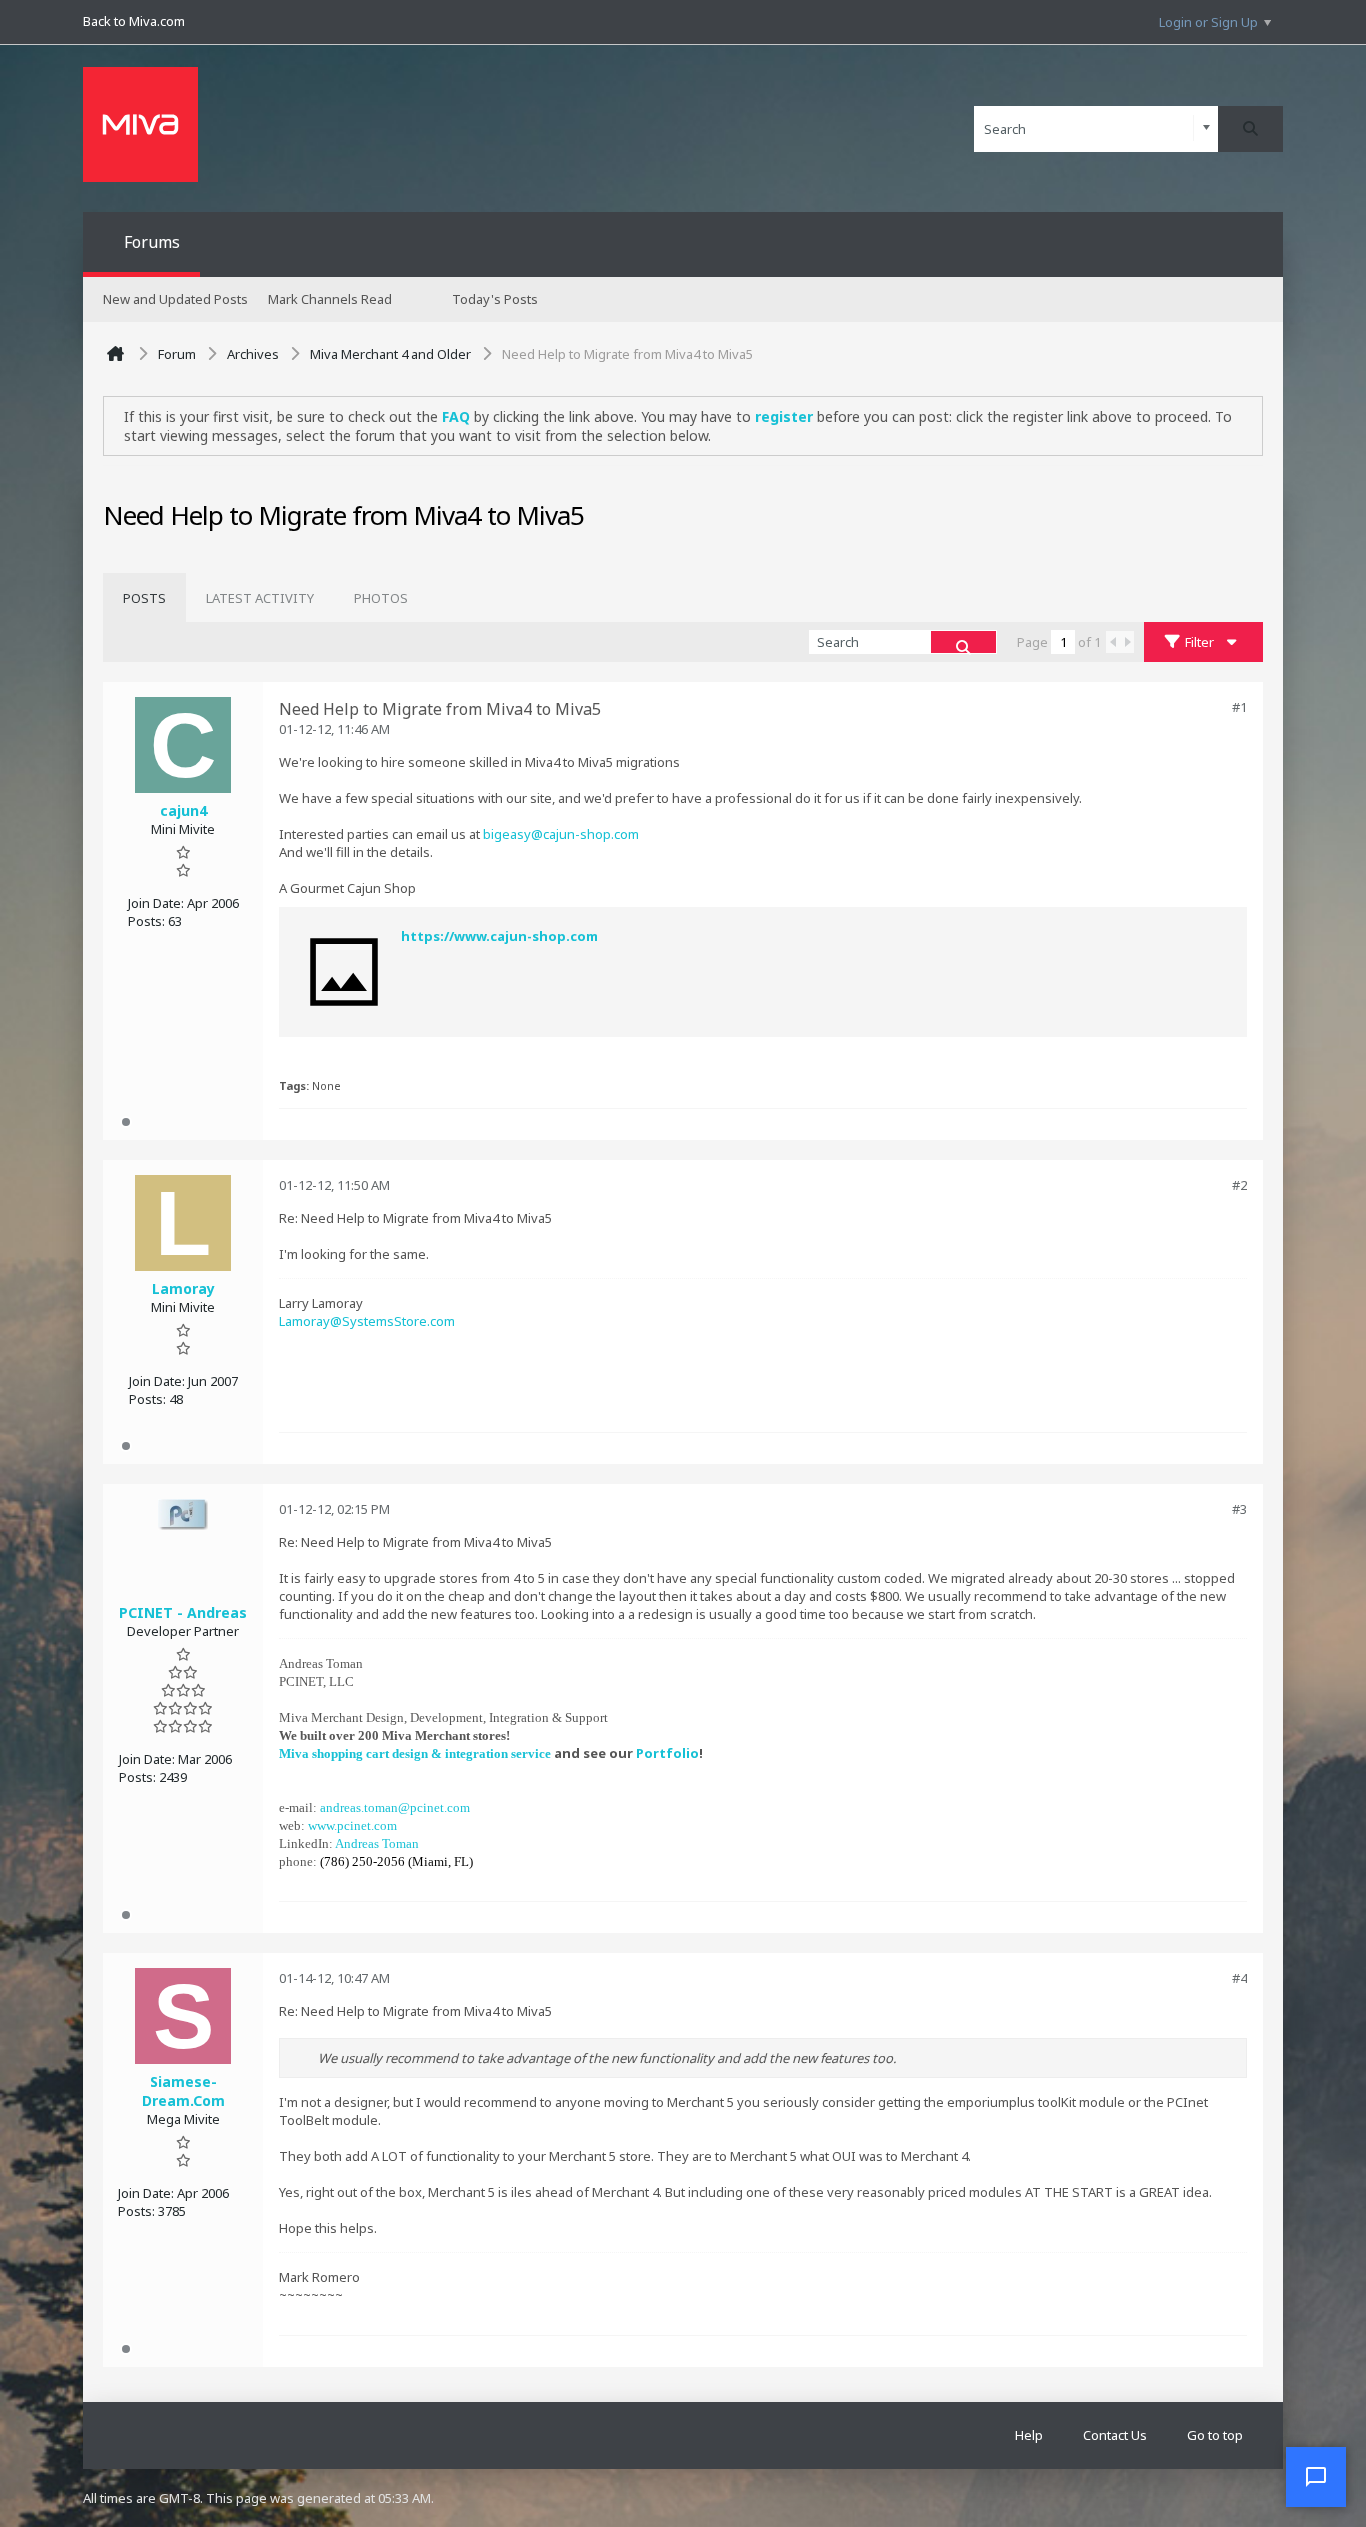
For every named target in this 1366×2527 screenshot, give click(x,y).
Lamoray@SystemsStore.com (367, 1321)
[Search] (1250, 129)
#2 (1239, 1185)
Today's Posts (495, 299)
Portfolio (667, 1753)
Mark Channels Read (330, 299)
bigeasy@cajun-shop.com (561, 834)
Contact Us (1115, 2435)
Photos (381, 598)
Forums (152, 242)
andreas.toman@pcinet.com (395, 1807)
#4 (1239, 1978)
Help (1029, 2435)
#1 (1239, 707)
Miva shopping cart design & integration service (415, 1753)
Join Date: (156, 903)
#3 (1239, 1509)
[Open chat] (1316, 2477)
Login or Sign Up (1208, 22)
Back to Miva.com (134, 21)
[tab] (144, 598)
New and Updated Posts (175, 299)
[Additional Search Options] (1206, 128)
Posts (144, 598)
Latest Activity (260, 598)
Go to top (1215, 2435)
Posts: (146, 921)
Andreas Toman (377, 1843)
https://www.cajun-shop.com (499, 936)
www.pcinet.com (352, 1825)
